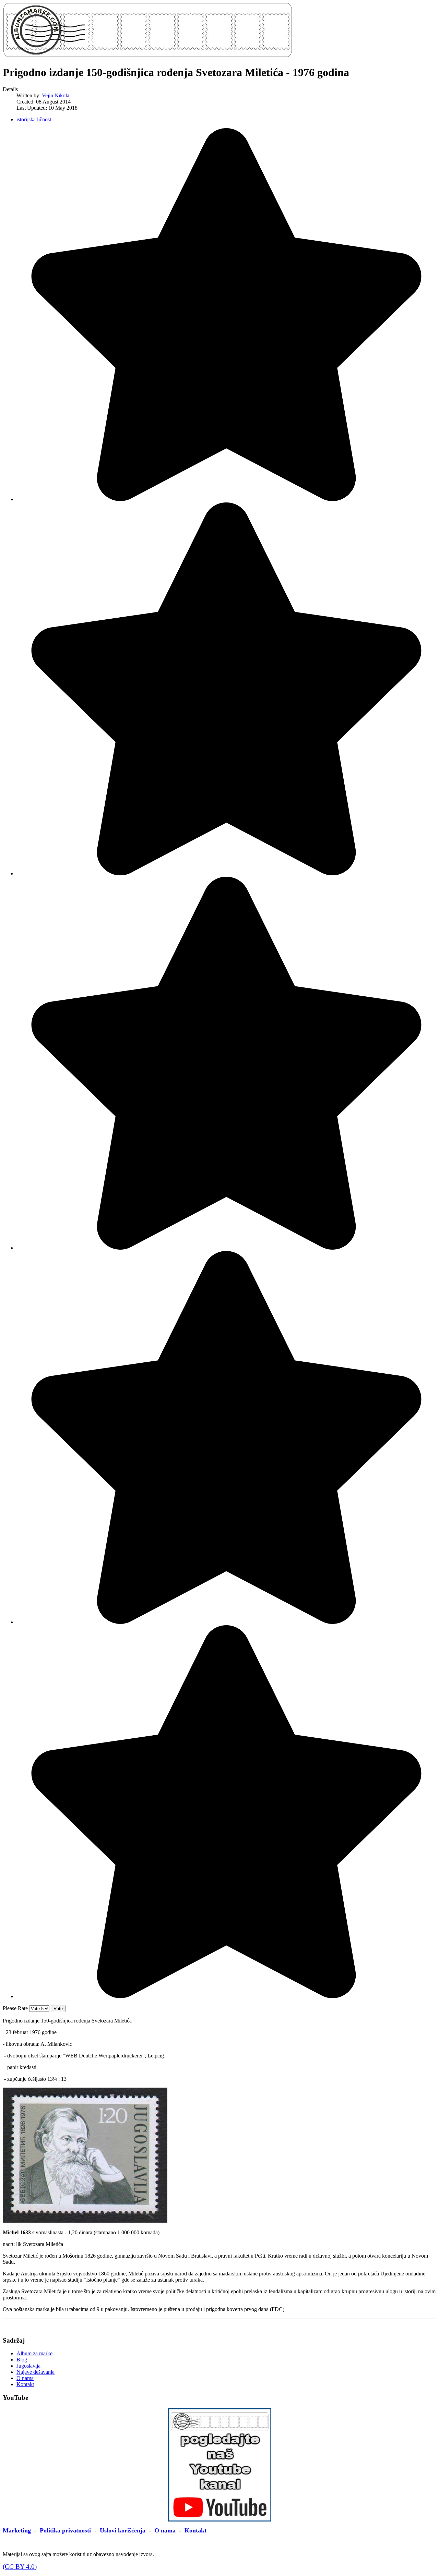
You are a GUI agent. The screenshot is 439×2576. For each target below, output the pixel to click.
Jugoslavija (28, 2366)
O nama (25, 2378)
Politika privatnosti (65, 2530)
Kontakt (25, 2384)
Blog (22, 2360)
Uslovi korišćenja (123, 2530)
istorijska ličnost (34, 119)
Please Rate (15, 2008)
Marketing (17, 2530)
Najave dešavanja (35, 2372)
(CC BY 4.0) (20, 2567)
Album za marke (34, 2353)
